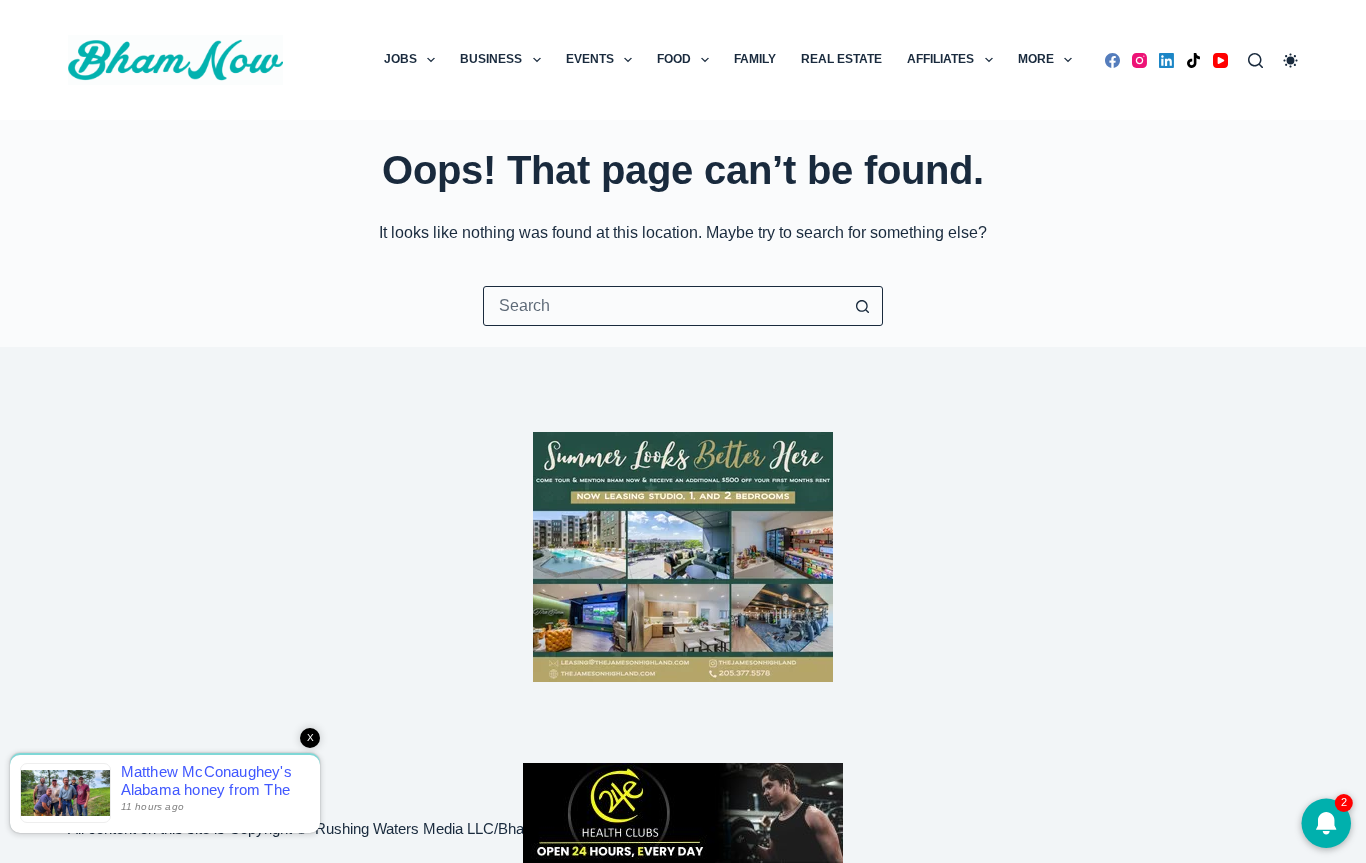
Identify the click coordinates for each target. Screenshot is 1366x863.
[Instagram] (1139, 60)
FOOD (674, 59)
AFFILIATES (940, 59)
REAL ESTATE (841, 59)
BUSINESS (491, 59)
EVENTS (590, 59)
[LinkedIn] (1166, 60)
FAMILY (755, 59)
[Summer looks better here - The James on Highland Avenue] (683, 555)
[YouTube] (1220, 60)
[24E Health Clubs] (683, 811)
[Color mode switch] (1290, 60)
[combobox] (664, 306)
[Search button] (863, 306)
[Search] (1255, 60)
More (1036, 59)
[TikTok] (1193, 60)
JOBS (400, 59)
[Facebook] (1112, 60)
